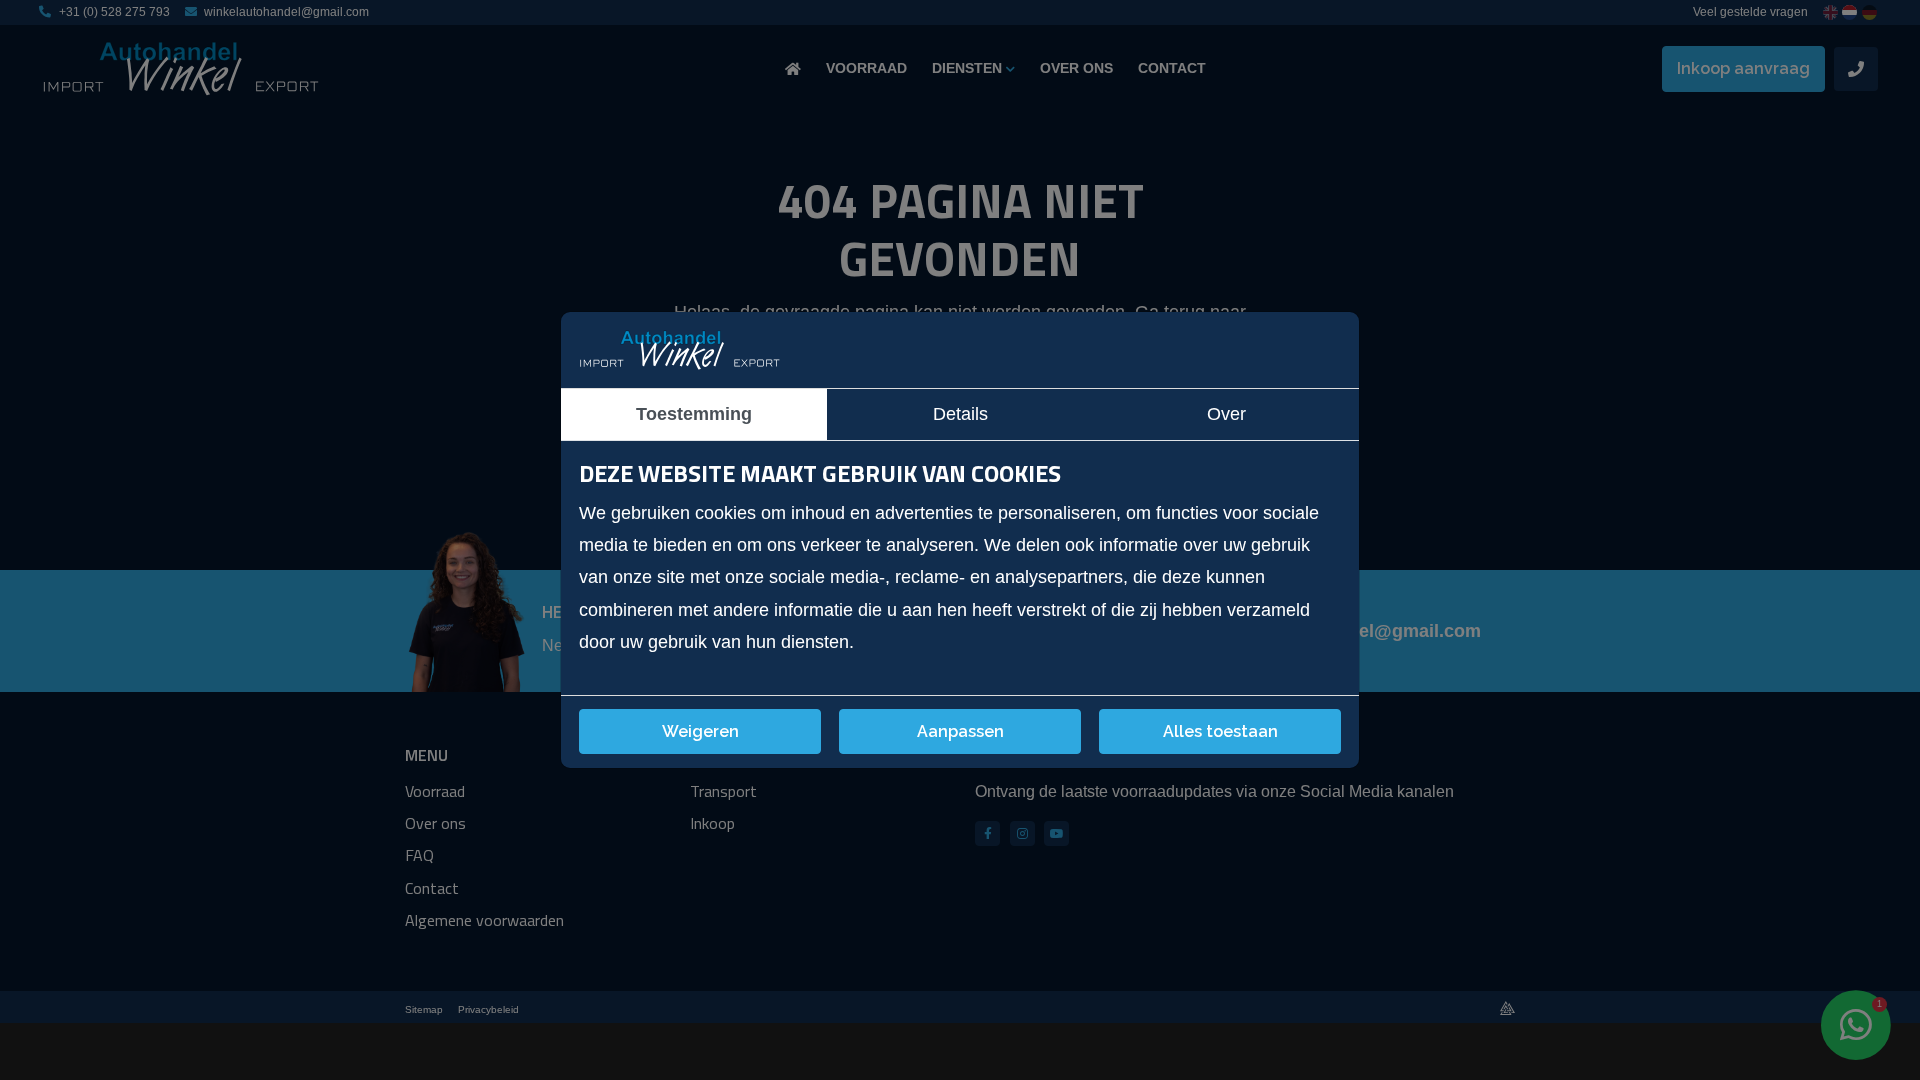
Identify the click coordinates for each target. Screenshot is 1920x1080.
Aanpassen (960, 731)
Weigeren (700, 731)
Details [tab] (960, 414)
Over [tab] (1226, 414)
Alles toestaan (1220, 731)
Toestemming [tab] (694, 414)
